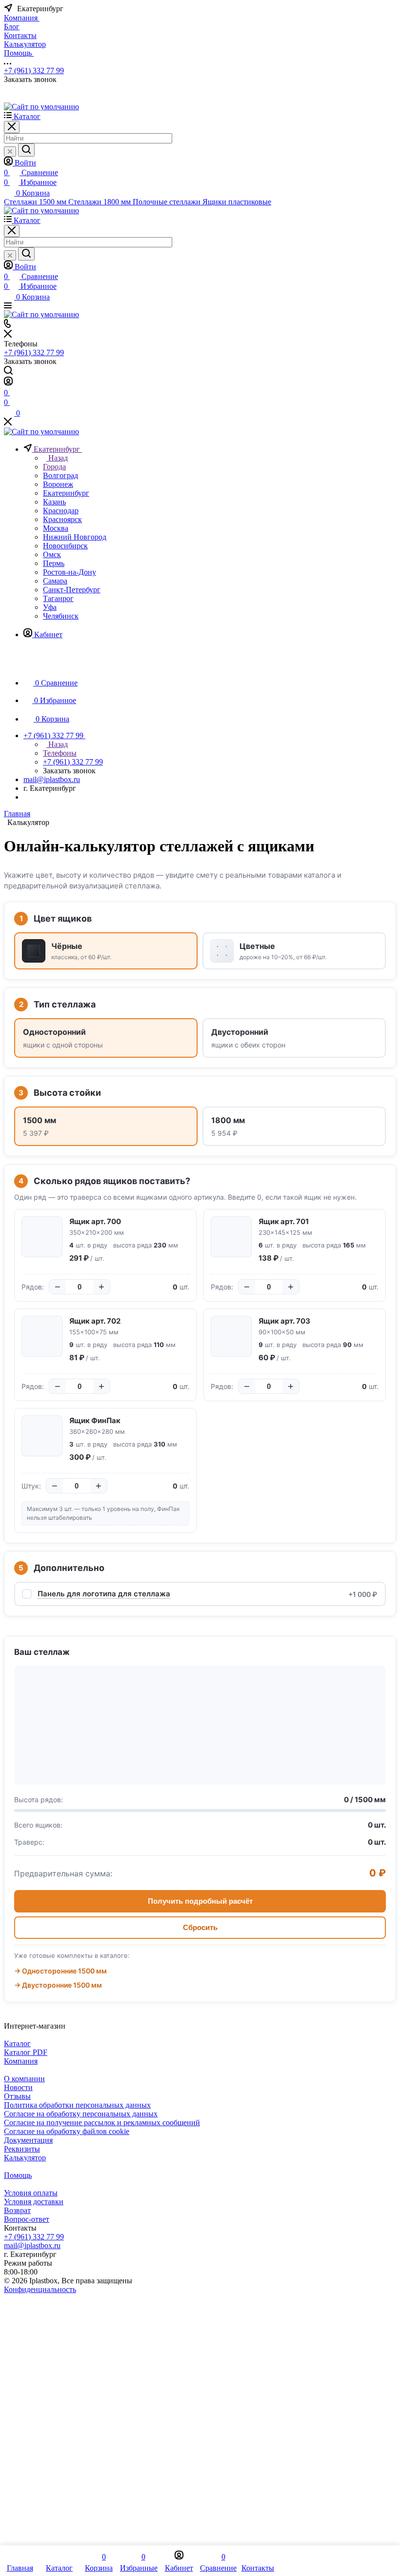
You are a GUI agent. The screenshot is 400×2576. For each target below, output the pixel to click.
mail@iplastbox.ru (52, 779)
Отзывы (17, 2096)
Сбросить (200, 1927)
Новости (18, 2087)
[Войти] (8, 383)
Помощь (18, 2175)
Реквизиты (22, 2149)
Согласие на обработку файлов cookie (67, 2131)
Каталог (17, 2043)
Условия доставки (34, 2202)
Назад (57, 458)
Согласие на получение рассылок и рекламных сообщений (102, 2123)
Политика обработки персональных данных (77, 2105)
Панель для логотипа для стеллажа (104, 1594)
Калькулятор (25, 2158)
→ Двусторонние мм (58, 1985)
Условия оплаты (31, 2193)
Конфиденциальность (40, 2289)
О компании (24, 2079)
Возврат (17, 2210)
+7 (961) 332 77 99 (34, 70)
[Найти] (26, 150)
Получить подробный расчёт (200, 1901)
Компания (21, 2061)
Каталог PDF (26, 2052)
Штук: (31, 1486)
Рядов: (33, 1287)
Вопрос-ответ (27, 2219)
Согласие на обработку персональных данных (81, 2114)
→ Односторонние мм (60, 1971)
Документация (28, 2140)
